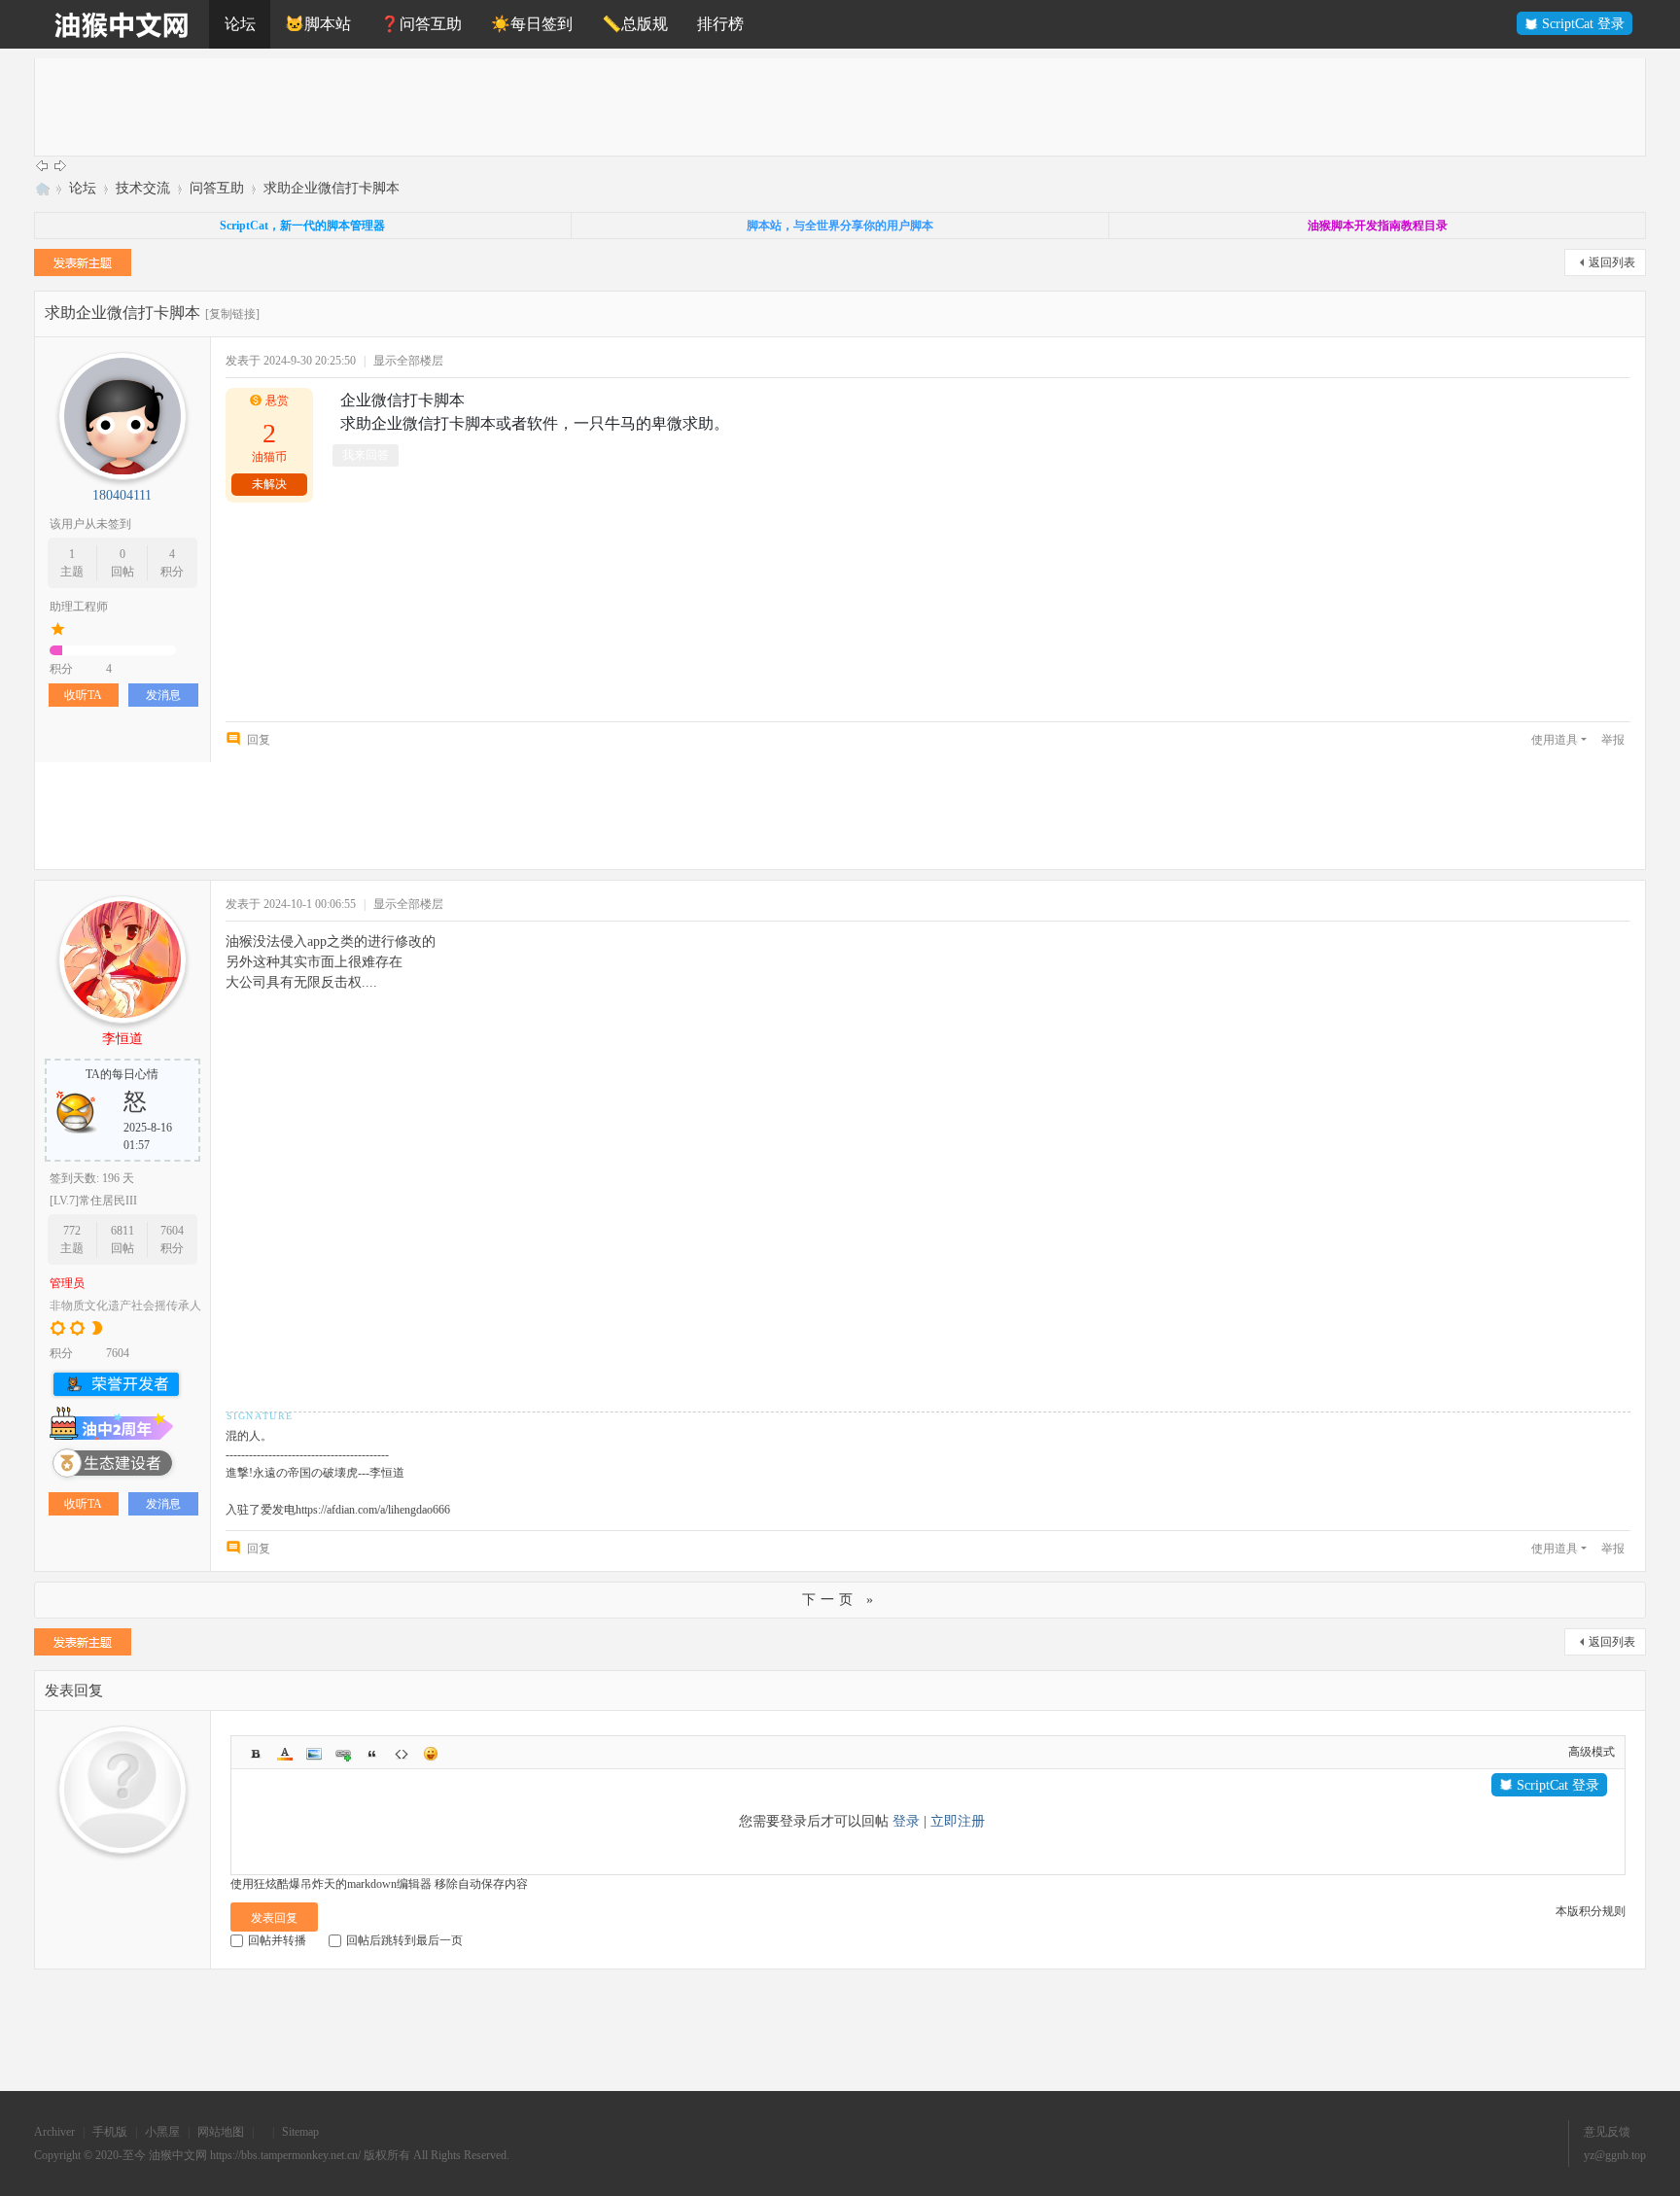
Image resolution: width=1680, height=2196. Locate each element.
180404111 (122, 495)
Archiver (54, 2132)
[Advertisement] (618, 107)
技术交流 (143, 188)
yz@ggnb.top (1615, 2155)
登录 (906, 1821)
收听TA (83, 695)
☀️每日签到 (532, 24)
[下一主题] (60, 165)
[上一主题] (42, 165)
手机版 (110, 2132)
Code (402, 1754)
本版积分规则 (1591, 1911)
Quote (372, 1754)
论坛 (240, 24)
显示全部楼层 (408, 361)
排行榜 (720, 24)
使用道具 (1555, 740)
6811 (122, 1231)
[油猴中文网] (122, 24)
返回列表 (1612, 262)
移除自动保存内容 (481, 1884)
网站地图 (221, 2132)
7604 (172, 1231)
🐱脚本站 (318, 24)
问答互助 (217, 188)
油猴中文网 (42, 188)
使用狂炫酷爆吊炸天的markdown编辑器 (331, 1884)
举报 (1613, 740)
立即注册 (958, 1821)
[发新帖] (83, 265)
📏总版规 (635, 24)
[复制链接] (232, 314)
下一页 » (840, 1600)
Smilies (431, 1754)
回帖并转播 (277, 1940)
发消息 (163, 695)
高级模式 (1592, 1752)
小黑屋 (162, 2132)
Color (285, 1754)
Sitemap (300, 2132)
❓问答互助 (421, 24)
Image (314, 1754)
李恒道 (122, 1039)
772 (72, 1231)
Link (343, 1754)
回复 (259, 740)
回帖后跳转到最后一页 (404, 1940)
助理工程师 (79, 607)
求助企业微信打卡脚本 (332, 188)
